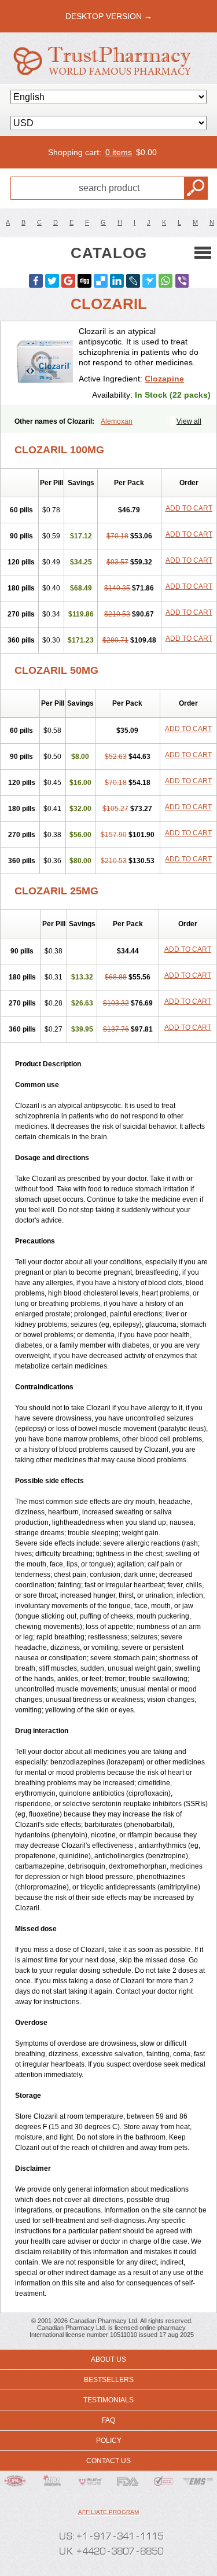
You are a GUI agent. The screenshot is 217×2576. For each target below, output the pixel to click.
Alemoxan (117, 421)
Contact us (108, 2461)
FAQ (108, 2420)
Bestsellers (109, 2380)
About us (108, 2360)
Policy (109, 2441)
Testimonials (108, 2400)
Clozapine (164, 379)
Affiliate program (108, 2512)
